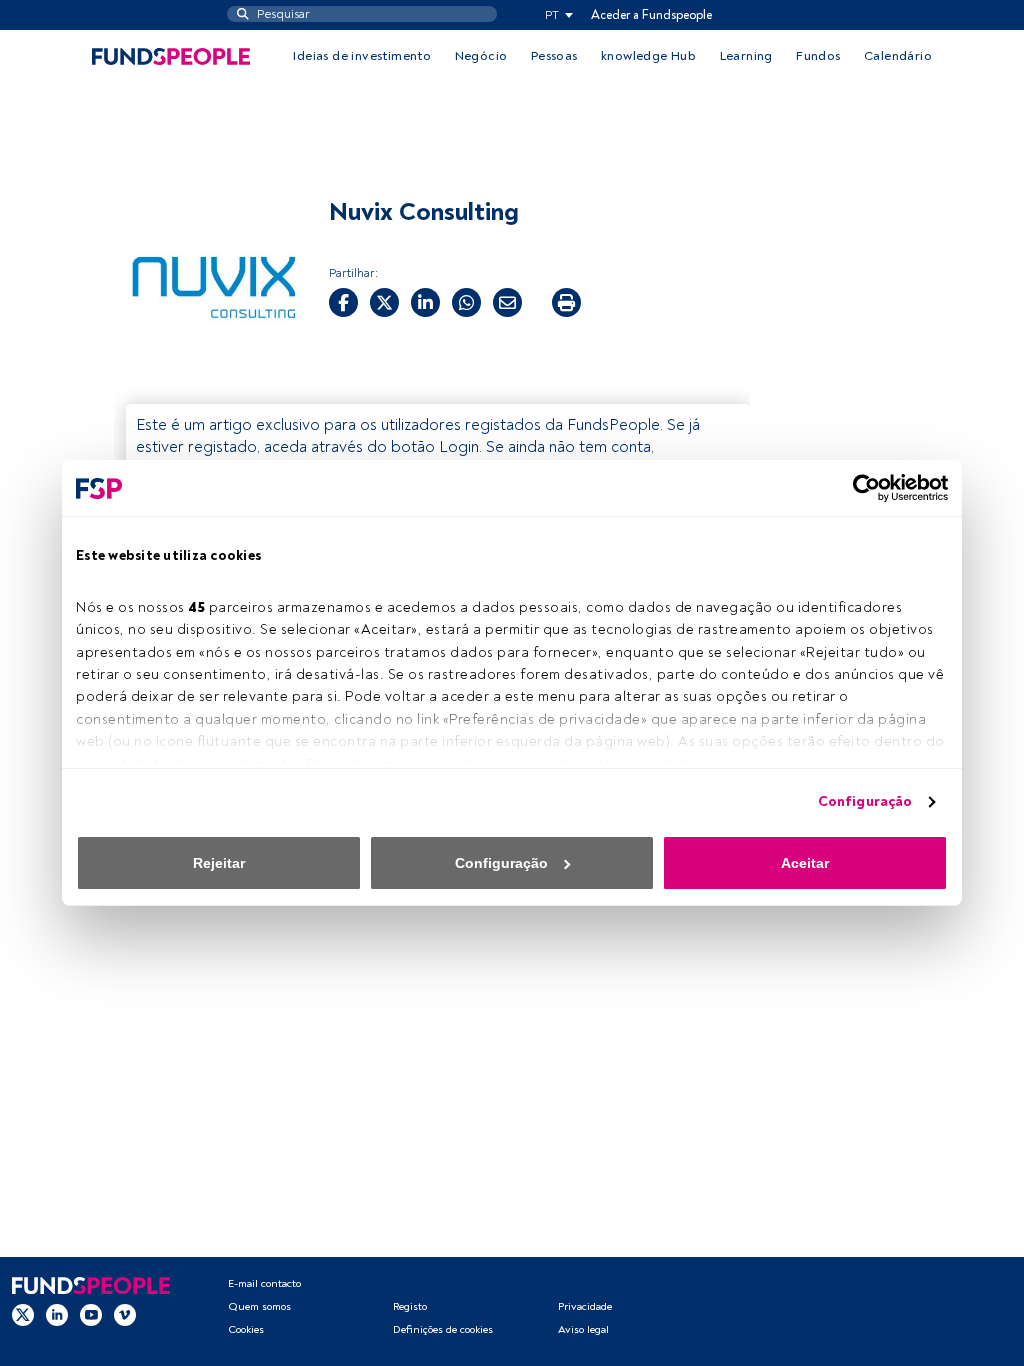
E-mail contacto (264, 1283)
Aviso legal (583, 1329)
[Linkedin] (57, 1315)
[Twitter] (23, 1315)
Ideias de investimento (362, 56)
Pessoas (554, 56)
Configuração (865, 801)
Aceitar (805, 863)
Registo (410, 1306)
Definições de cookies (443, 1329)
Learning (746, 56)
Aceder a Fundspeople (651, 15)
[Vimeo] (125, 1315)
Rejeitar (219, 863)
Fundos (818, 56)
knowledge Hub (648, 56)
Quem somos (259, 1306)
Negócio (481, 56)
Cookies (246, 1329)
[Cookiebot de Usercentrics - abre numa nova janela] (860, 488)
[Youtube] (91, 1315)
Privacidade (585, 1306)
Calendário (898, 56)
